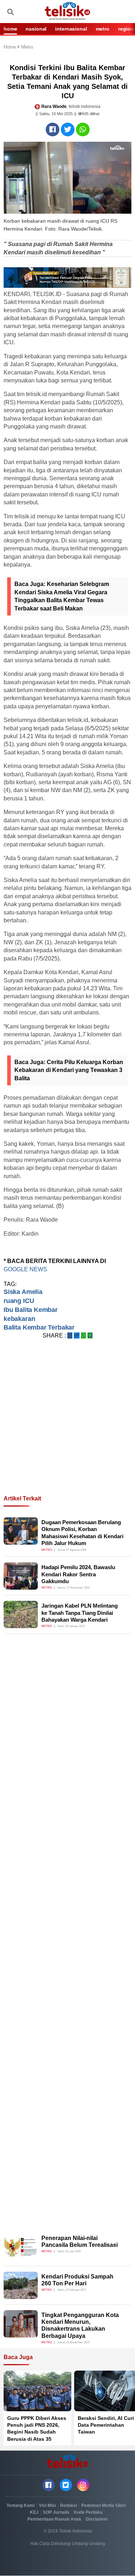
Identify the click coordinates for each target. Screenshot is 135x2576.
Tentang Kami (21, 2505)
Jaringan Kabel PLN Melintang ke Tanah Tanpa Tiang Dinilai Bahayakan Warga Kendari (80, 1613)
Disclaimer (97, 2519)
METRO (103, 29)
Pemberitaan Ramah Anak (54, 2519)
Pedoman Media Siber (104, 2505)
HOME (10, 29)
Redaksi (69, 2505)
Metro (27, 47)
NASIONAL (36, 29)
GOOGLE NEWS (26, 1269)
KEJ (34, 2512)
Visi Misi (47, 2505)
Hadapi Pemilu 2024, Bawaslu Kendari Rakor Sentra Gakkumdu (78, 1574)
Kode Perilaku (88, 2512)
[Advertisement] (67, 1426)
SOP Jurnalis (56, 2512)
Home (10, 47)
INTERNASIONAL (71, 29)
